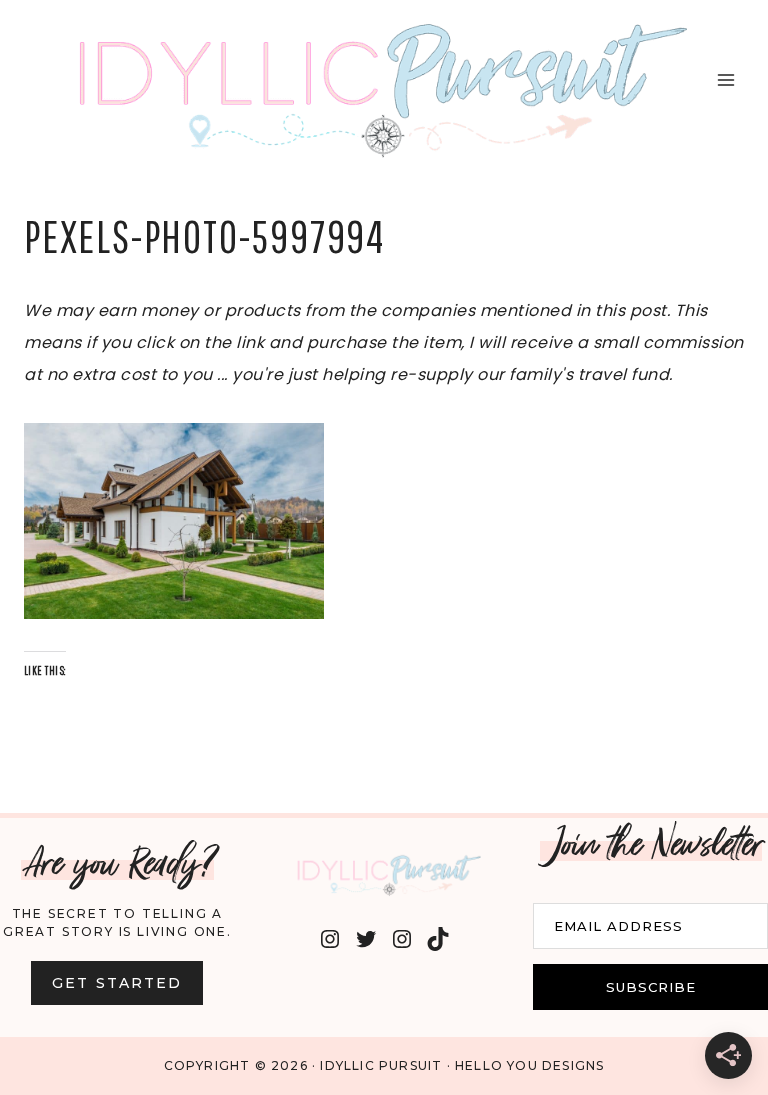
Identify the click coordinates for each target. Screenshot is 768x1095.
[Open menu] (725, 80)
